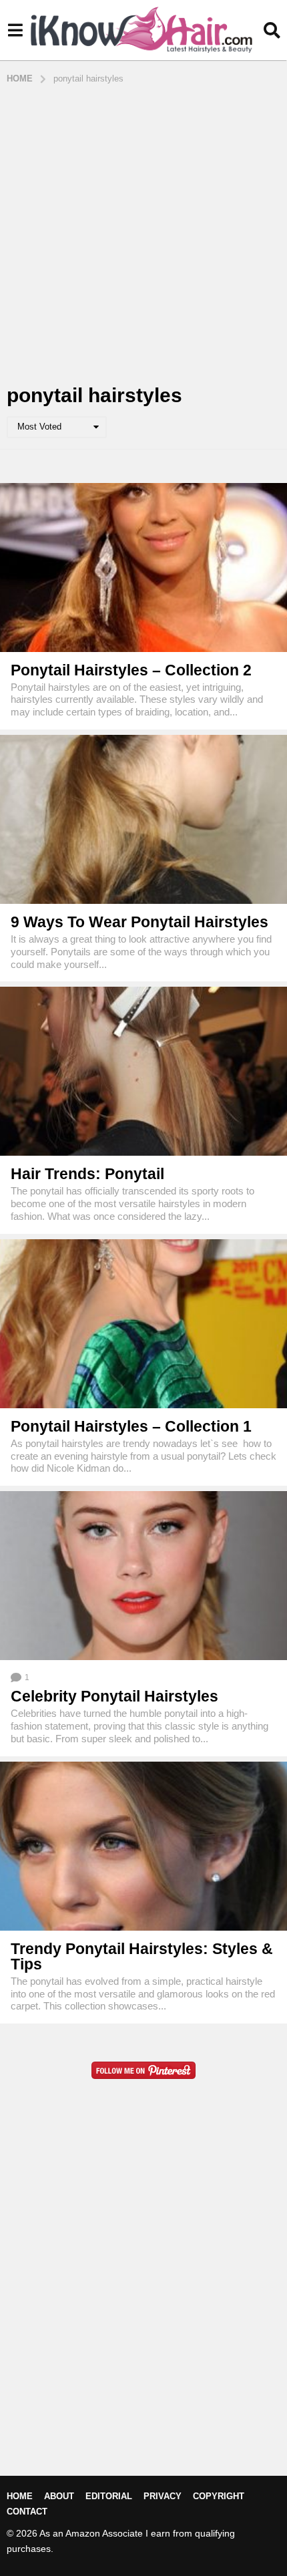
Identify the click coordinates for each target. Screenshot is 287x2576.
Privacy (163, 2496)
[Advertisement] (143, 235)
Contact (27, 2512)
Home (20, 2496)
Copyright (219, 2496)
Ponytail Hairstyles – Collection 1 (131, 1426)
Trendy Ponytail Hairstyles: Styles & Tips (142, 1956)
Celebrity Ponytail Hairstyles (114, 1696)
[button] (15, 30)
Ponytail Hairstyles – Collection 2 (131, 670)
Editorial (109, 2496)
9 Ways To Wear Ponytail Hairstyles (139, 922)
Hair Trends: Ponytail (87, 1174)
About (59, 2496)
